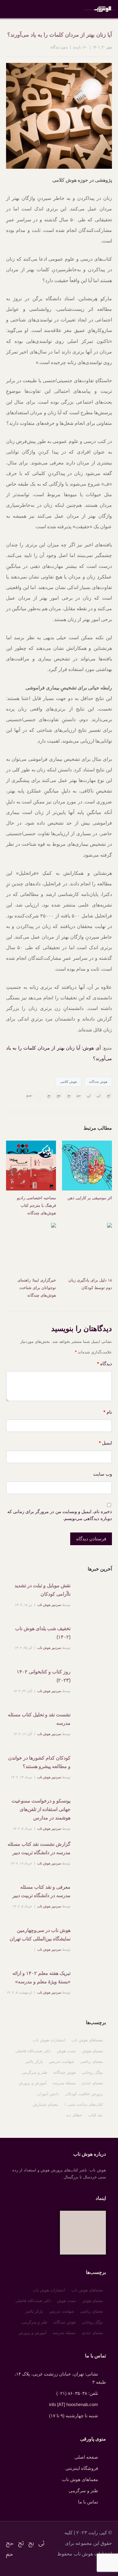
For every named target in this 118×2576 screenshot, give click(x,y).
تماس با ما (88, 2502)
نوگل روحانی (92, 2072)
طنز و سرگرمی (34, 2072)
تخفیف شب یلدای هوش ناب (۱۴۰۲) (43, 1633)
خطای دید (74, 2115)
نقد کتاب (96, 2115)
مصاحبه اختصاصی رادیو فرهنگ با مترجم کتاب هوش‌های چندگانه (36, 1205)
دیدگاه (105, 1364)
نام (108, 1412)
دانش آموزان (48, 2094)
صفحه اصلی (86, 2457)
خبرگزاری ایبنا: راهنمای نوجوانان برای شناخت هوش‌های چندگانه (37, 1288)
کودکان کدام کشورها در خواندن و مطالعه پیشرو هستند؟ (39, 1762)
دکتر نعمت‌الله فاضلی (33, 2051)
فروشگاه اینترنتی (82, 2468)
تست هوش (66, 2051)
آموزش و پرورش (33, 2083)
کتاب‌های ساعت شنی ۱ (84, 2104)
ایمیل (105, 1443)
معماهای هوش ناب (87, 2040)
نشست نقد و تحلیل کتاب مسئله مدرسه (39, 1719)
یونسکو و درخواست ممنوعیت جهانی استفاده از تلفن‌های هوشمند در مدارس (41, 1809)
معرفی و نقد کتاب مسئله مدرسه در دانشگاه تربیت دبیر (41, 1891)
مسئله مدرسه (64, 2083)
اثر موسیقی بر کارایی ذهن (90, 1198)
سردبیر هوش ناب (49, 1605)
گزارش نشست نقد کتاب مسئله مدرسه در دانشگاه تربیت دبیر (39, 1848)
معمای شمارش (45, 2104)
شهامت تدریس (62, 2061)
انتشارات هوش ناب (49, 2040)
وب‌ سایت (103, 1474)
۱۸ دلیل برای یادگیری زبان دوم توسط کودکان (90, 1284)
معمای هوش (92, 2051)
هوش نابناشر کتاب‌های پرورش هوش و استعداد (100, 9)
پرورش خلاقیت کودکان (84, 2094)
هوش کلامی (69, 1082)
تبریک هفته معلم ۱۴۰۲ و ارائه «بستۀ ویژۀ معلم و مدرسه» (41, 1977)
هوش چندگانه (98, 1082)
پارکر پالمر (34, 2061)
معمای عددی (92, 2083)
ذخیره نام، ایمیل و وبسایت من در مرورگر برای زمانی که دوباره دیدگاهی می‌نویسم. (60, 1515)
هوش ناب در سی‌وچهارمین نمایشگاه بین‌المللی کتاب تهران (40, 1934)
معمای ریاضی (92, 2061)
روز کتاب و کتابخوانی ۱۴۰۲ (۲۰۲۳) (44, 1676)
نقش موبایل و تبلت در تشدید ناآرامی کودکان (43, 1590)
